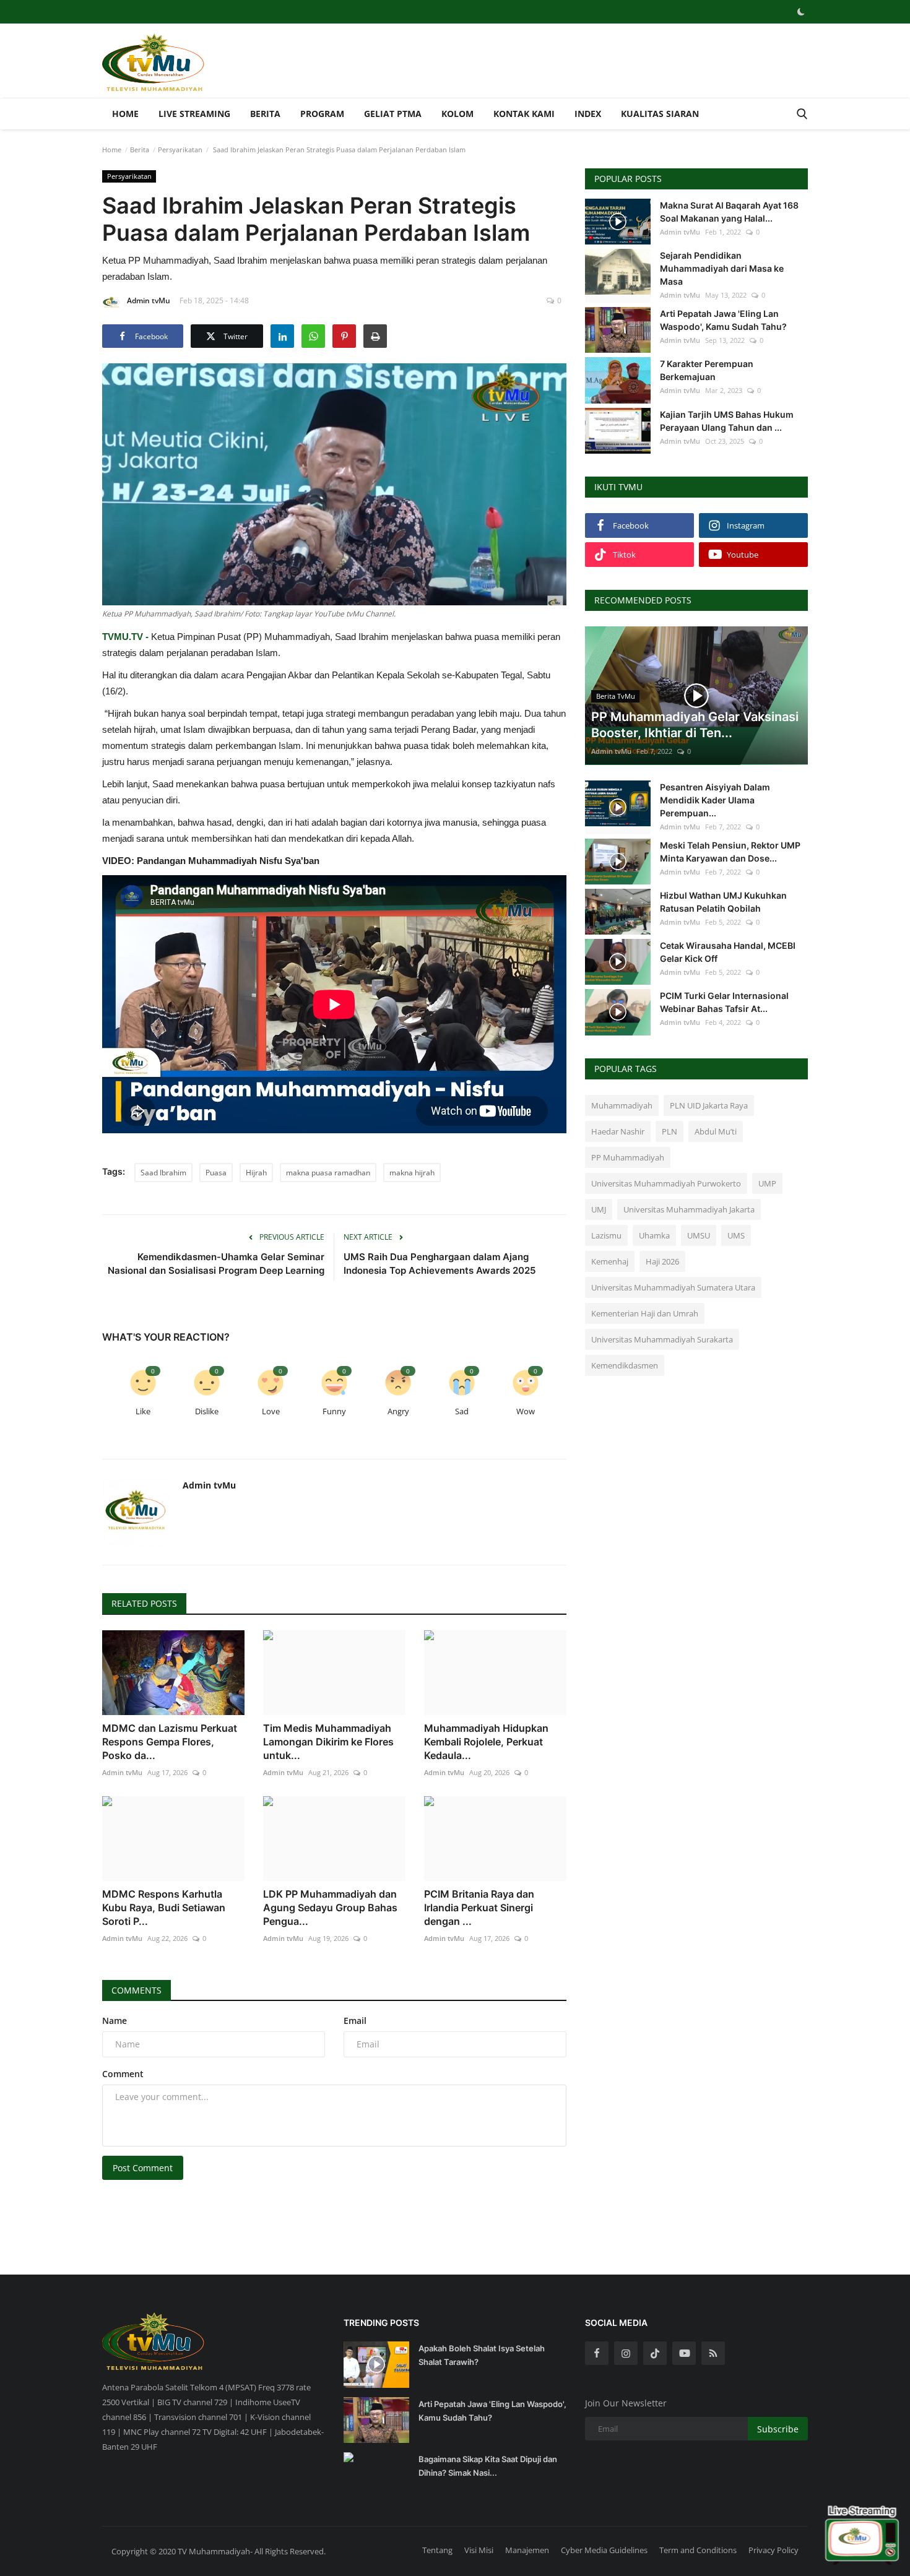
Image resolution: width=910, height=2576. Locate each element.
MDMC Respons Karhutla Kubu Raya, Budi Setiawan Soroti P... (164, 1908)
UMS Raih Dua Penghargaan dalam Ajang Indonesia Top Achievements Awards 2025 (440, 1264)
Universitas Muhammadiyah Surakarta (662, 1339)
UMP (767, 1183)
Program (322, 114)
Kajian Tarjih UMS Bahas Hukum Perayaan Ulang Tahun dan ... (727, 421)
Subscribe (778, 2429)
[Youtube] (684, 2353)
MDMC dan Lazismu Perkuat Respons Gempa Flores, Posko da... (170, 1742)
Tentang (437, 2550)
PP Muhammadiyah (628, 1157)
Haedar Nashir (618, 1131)
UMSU (699, 1235)
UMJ (599, 1209)
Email (355, 2021)
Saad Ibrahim (163, 1173)
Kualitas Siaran (660, 114)
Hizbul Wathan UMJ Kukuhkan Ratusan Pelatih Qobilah (723, 902)
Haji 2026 (662, 1261)
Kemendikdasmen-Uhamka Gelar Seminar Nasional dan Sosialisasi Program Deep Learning (216, 1264)
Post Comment (143, 2168)
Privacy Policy (773, 2550)
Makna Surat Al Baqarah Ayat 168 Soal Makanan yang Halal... (729, 212)
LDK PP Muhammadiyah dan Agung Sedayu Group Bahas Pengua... (330, 1908)
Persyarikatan (180, 149)
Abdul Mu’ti (716, 1131)
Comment (123, 2074)
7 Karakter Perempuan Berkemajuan (707, 370)
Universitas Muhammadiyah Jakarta (689, 1209)
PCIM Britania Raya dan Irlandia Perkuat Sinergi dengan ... (479, 1908)
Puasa (216, 1173)
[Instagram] (626, 2353)
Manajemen (527, 2550)
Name (115, 2021)
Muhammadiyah (622, 1105)
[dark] (801, 12)
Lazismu (606, 1235)
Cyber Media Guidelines (604, 2550)
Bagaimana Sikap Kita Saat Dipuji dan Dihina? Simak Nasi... (488, 2466)
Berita (265, 114)
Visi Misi (479, 2550)
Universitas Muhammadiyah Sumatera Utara (673, 1287)
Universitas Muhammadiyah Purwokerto (666, 1183)
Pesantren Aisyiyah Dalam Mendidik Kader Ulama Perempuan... (715, 800)
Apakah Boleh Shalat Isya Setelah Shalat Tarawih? (482, 2355)
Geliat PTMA (393, 114)
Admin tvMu (149, 300)
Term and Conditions (698, 2550)
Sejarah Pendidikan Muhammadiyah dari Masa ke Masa (722, 268)
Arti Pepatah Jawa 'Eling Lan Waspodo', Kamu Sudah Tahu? (723, 320)
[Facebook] (597, 2353)
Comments (136, 1990)
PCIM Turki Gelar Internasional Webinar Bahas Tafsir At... (724, 1002)
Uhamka (654, 1235)
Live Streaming (194, 114)
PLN (669, 1131)
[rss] (713, 2353)
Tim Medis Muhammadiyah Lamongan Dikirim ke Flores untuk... (328, 1742)
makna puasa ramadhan (328, 1173)
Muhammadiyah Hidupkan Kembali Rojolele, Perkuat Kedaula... (486, 1742)
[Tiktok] (655, 2353)
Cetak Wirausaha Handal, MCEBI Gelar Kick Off (728, 952)
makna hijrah (412, 1173)
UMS (736, 1235)
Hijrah (256, 1173)
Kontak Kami (524, 114)
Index (588, 114)
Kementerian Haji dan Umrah (645, 1313)
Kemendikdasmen (625, 1365)
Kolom (457, 114)
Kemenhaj (610, 1261)
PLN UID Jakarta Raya (709, 1105)
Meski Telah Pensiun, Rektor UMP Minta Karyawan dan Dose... (730, 852)
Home (125, 114)
